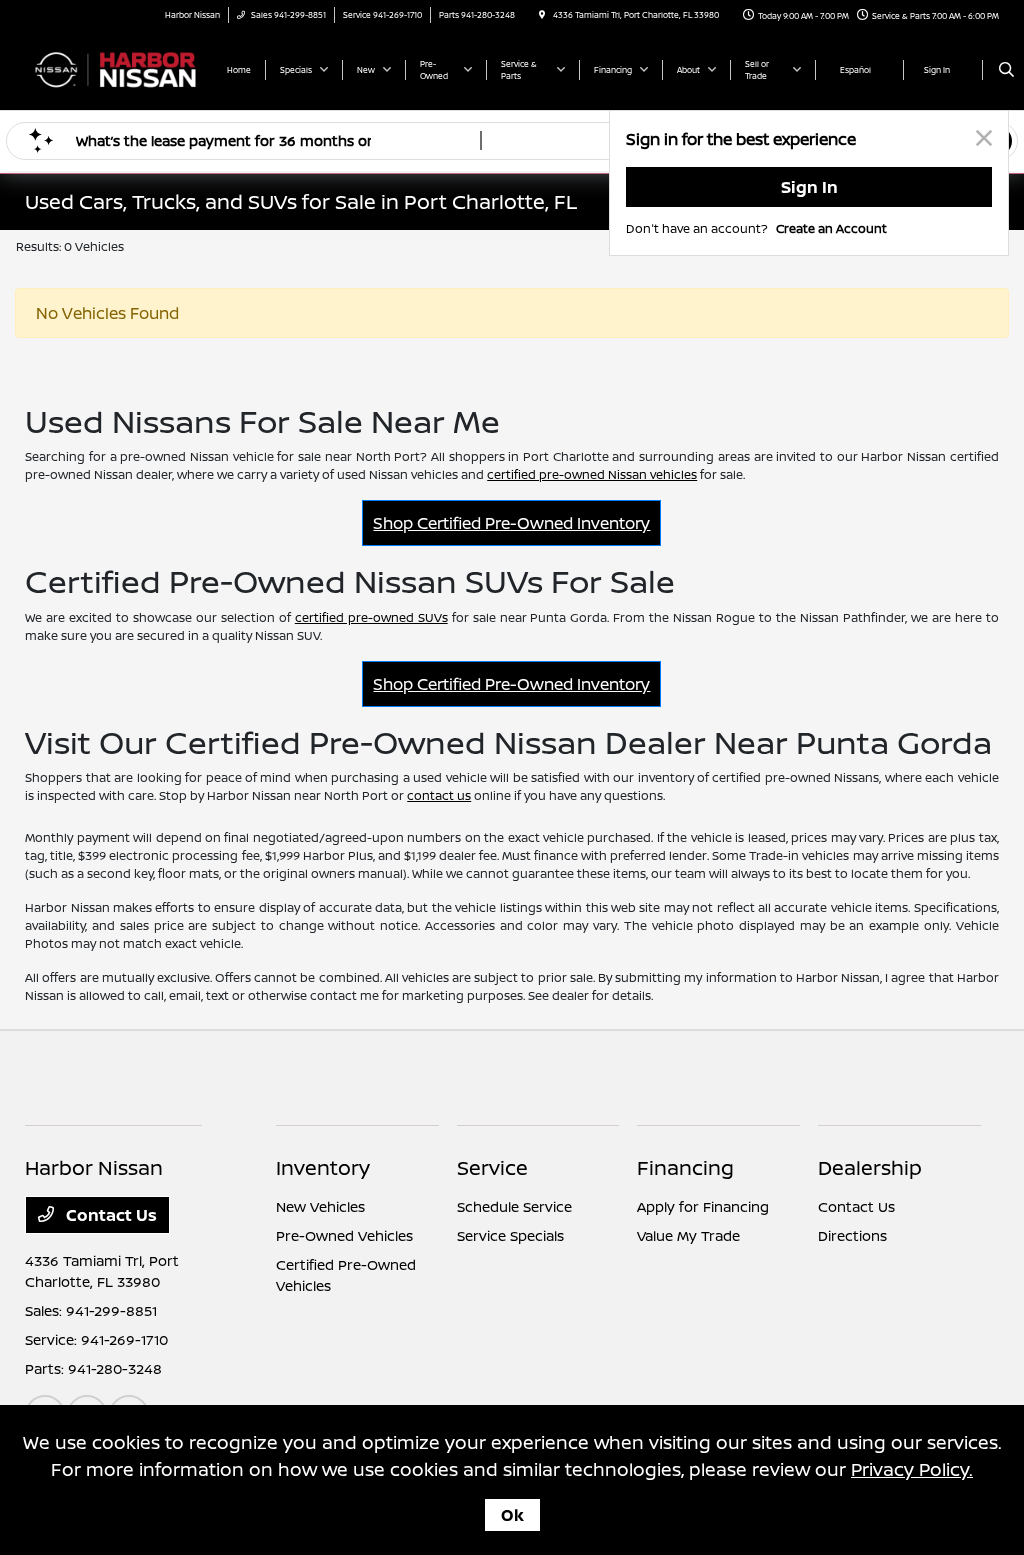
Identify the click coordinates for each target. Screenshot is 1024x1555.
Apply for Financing (703, 1206)
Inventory (323, 1167)
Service (492, 1167)
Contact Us (109, 1215)
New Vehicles (320, 1206)
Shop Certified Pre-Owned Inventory (511, 523)
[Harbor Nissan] (115, 68)
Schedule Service (514, 1206)
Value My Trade (688, 1235)
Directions (852, 1235)
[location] (542, 14)
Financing (685, 1167)
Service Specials (510, 1235)
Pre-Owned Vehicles (344, 1235)
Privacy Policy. (912, 1469)
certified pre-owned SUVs (371, 617)
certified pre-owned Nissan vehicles (592, 474)
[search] (1006, 70)
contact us (439, 795)
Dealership (870, 1167)
